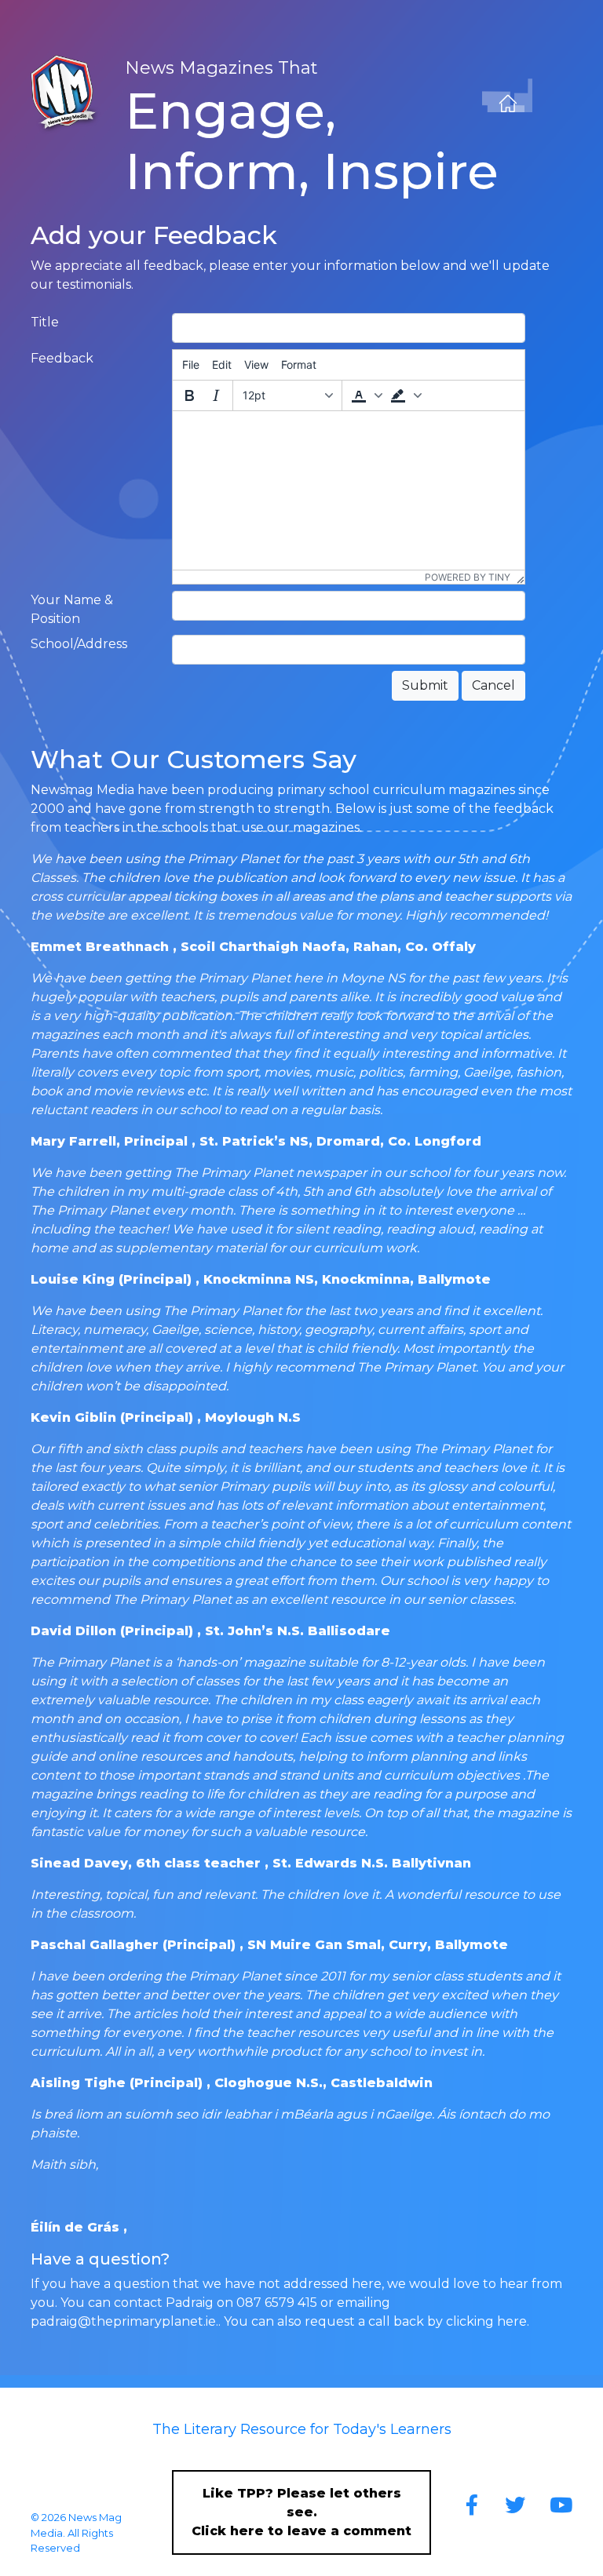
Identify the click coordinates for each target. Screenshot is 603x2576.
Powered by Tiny (468, 577)
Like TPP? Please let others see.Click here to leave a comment (301, 2512)
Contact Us (59, 2455)
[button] (365, 395)
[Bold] (189, 395)
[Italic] (216, 395)
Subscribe (57, 2487)
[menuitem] (191, 365)
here (512, 2321)
